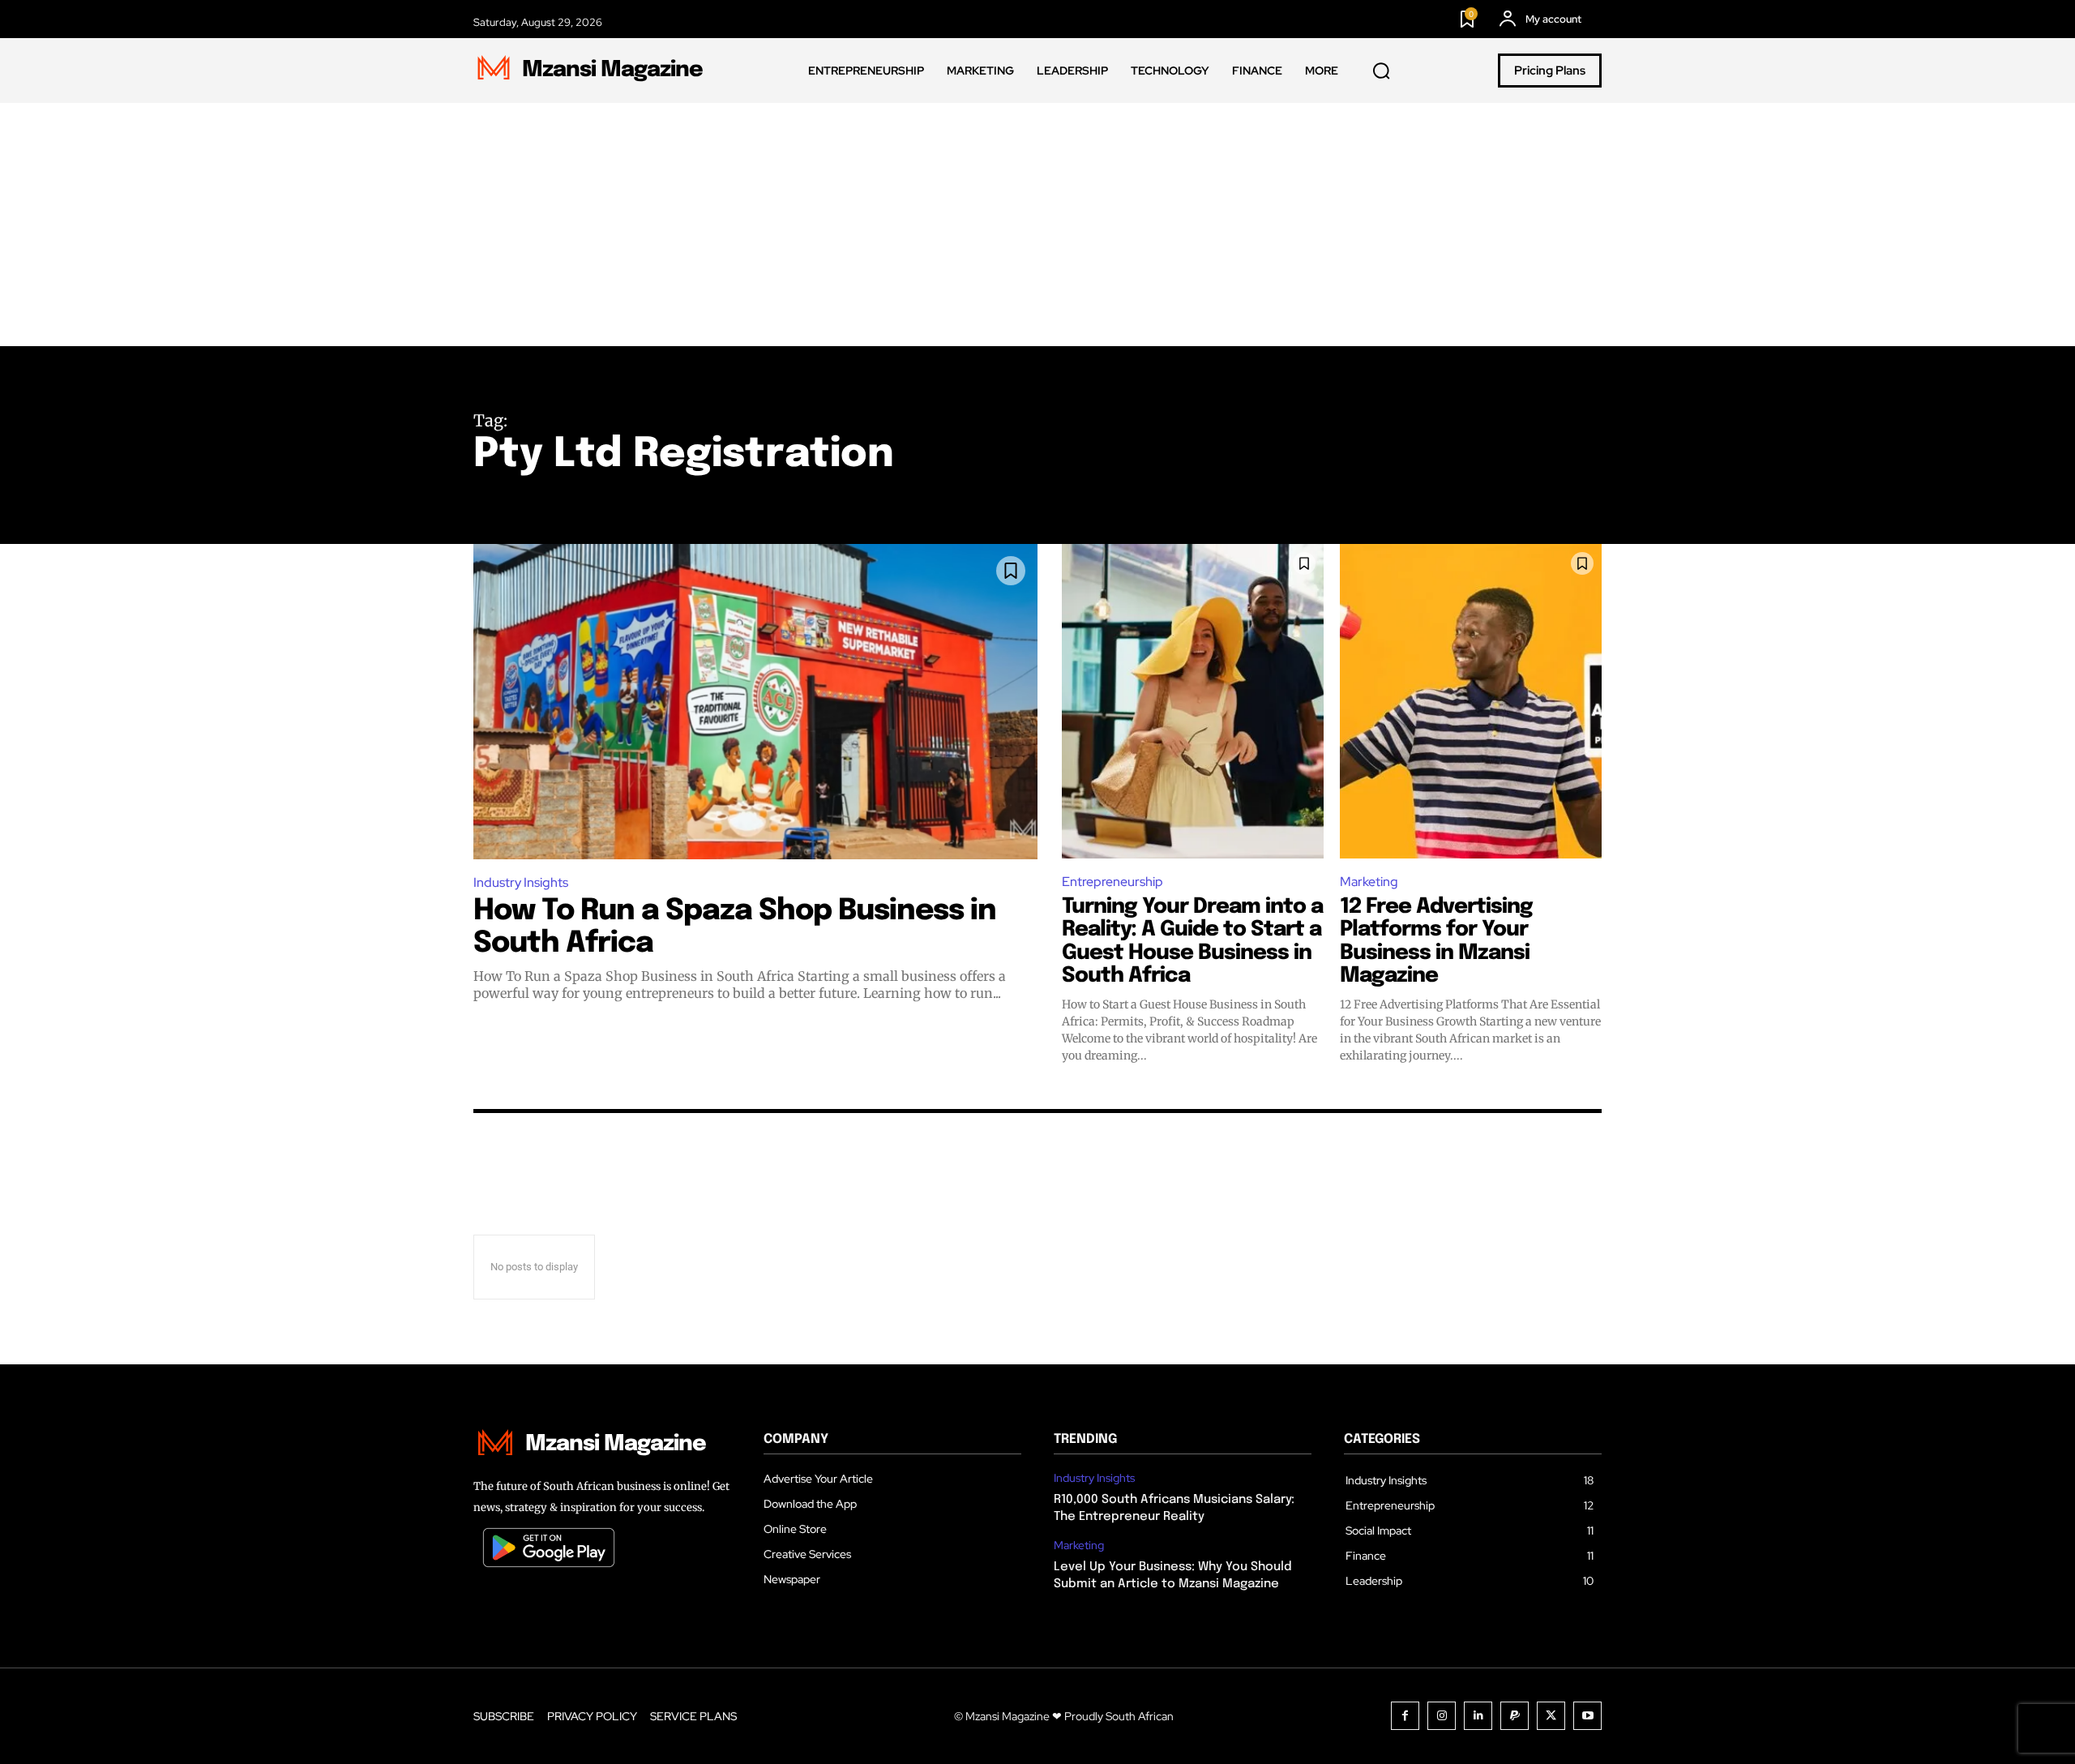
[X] (1551, 1716)
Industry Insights (521, 882)
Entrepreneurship (1112, 882)
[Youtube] (1587, 1716)
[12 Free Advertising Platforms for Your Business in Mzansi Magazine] (1471, 701)
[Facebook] (1405, 1716)
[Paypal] (1515, 1716)
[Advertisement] (1037, 225)
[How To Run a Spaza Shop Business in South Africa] (755, 701)
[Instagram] (1442, 1716)
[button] (1381, 71)
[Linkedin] (1478, 1716)
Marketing (1369, 882)
